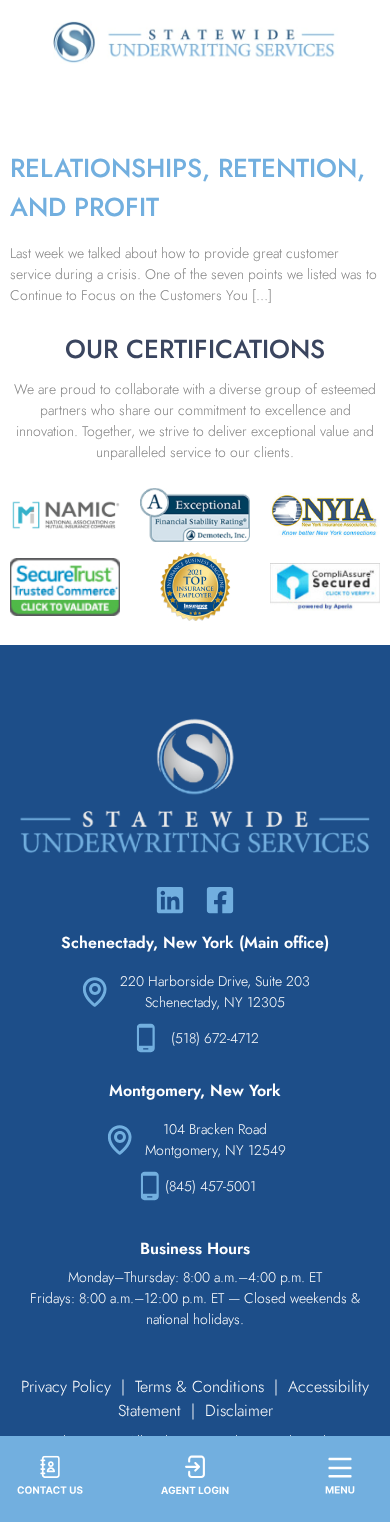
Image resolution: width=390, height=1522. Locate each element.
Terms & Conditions (199, 1386)
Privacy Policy (66, 1386)
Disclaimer (239, 1410)
